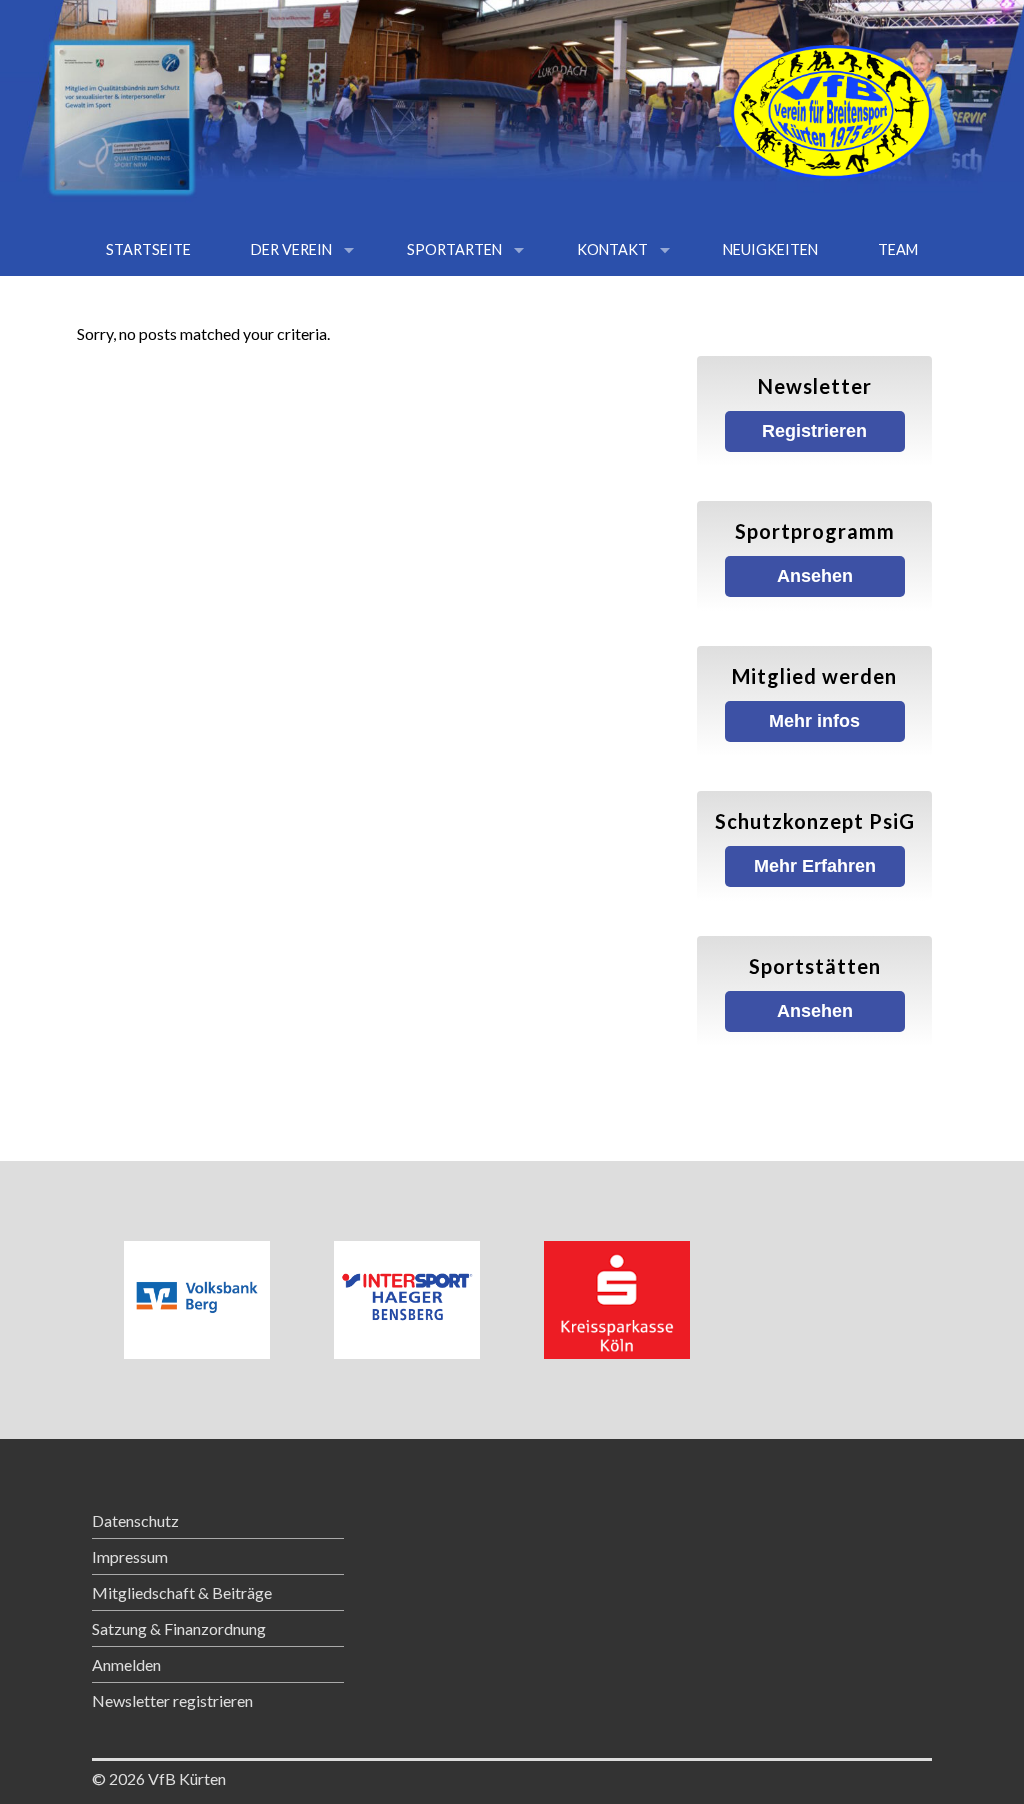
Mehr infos (814, 721)
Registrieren (814, 431)
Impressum (130, 1556)
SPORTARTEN (454, 249)
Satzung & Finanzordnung (179, 1628)
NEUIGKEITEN (770, 249)
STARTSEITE (148, 249)
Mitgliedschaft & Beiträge (182, 1592)
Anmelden (126, 1664)
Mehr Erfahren (815, 866)
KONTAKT (612, 249)
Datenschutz (135, 1520)
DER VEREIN (291, 249)
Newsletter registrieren (172, 1700)
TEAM (898, 249)
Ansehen (815, 576)
